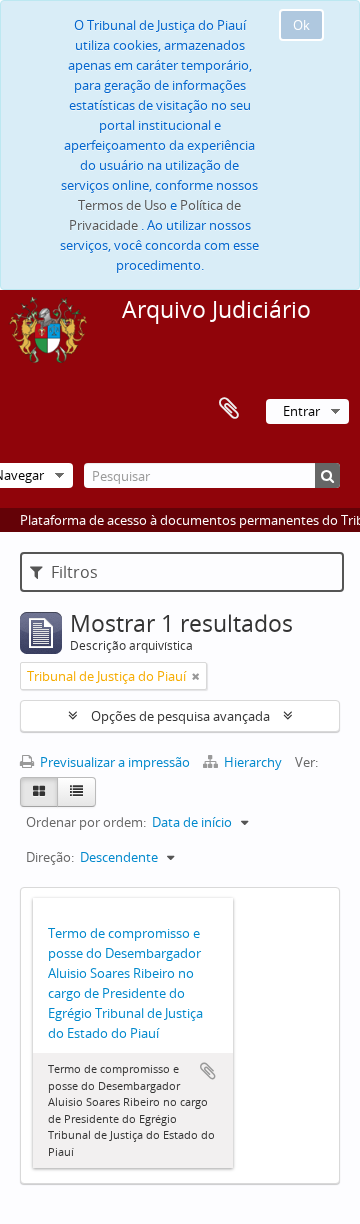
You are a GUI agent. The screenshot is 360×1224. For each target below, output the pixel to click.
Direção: (50, 857)
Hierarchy (253, 762)
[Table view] (76, 792)
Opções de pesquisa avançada (180, 716)
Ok (301, 25)
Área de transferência (229, 409)
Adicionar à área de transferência (208, 1071)
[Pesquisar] (327, 475)
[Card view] (39, 792)
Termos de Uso (122, 205)
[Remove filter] (196, 676)
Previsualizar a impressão (113, 762)
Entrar (301, 411)
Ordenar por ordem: (86, 822)
